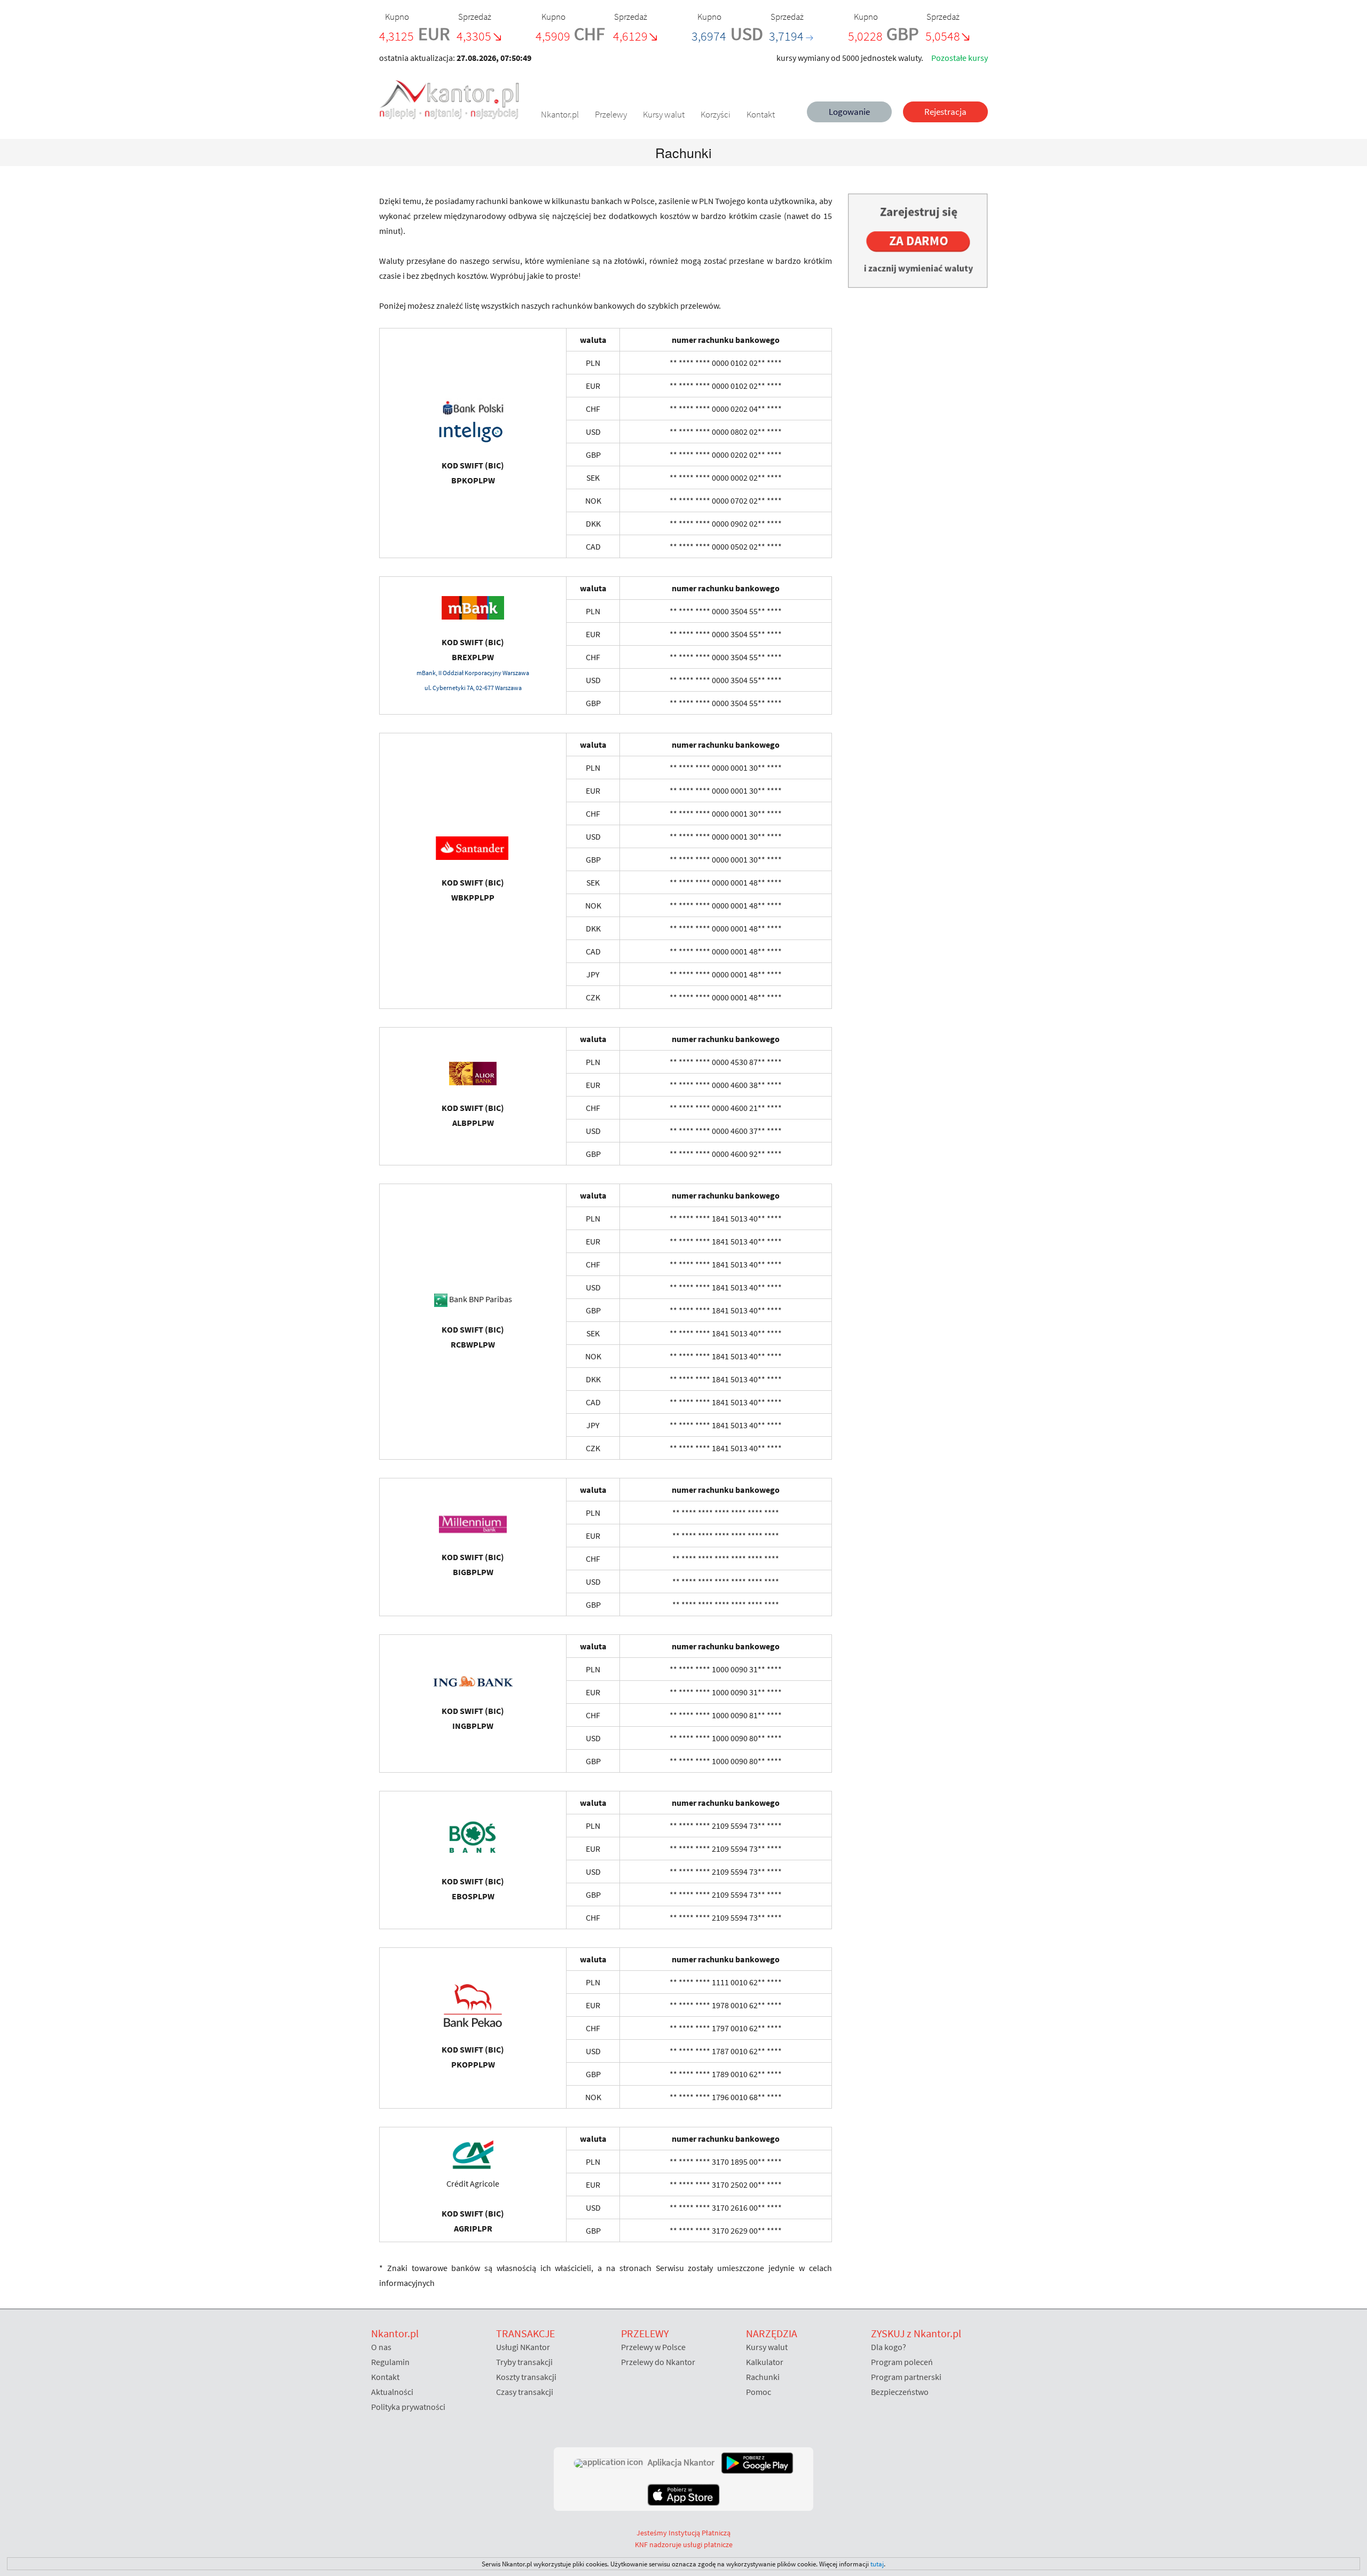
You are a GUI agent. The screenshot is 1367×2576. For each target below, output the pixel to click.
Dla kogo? (889, 2347)
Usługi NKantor (523, 2347)
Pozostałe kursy (960, 58)
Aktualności (392, 2392)
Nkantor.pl (560, 114)
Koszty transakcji (526, 2377)
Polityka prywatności (408, 2407)
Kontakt (761, 114)
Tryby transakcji (524, 2362)
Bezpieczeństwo (900, 2392)
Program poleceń (902, 2362)
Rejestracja (945, 112)
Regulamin (390, 2362)
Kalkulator (765, 2362)
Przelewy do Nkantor (658, 2362)
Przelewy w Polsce (653, 2347)
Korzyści (716, 114)
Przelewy (611, 114)
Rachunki (763, 2377)
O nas (381, 2347)
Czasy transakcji (525, 2392)
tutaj (877, 2564)
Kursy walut (664, 114)
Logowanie (849, 112)
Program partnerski (906, 2377)
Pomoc (759, 2392)
